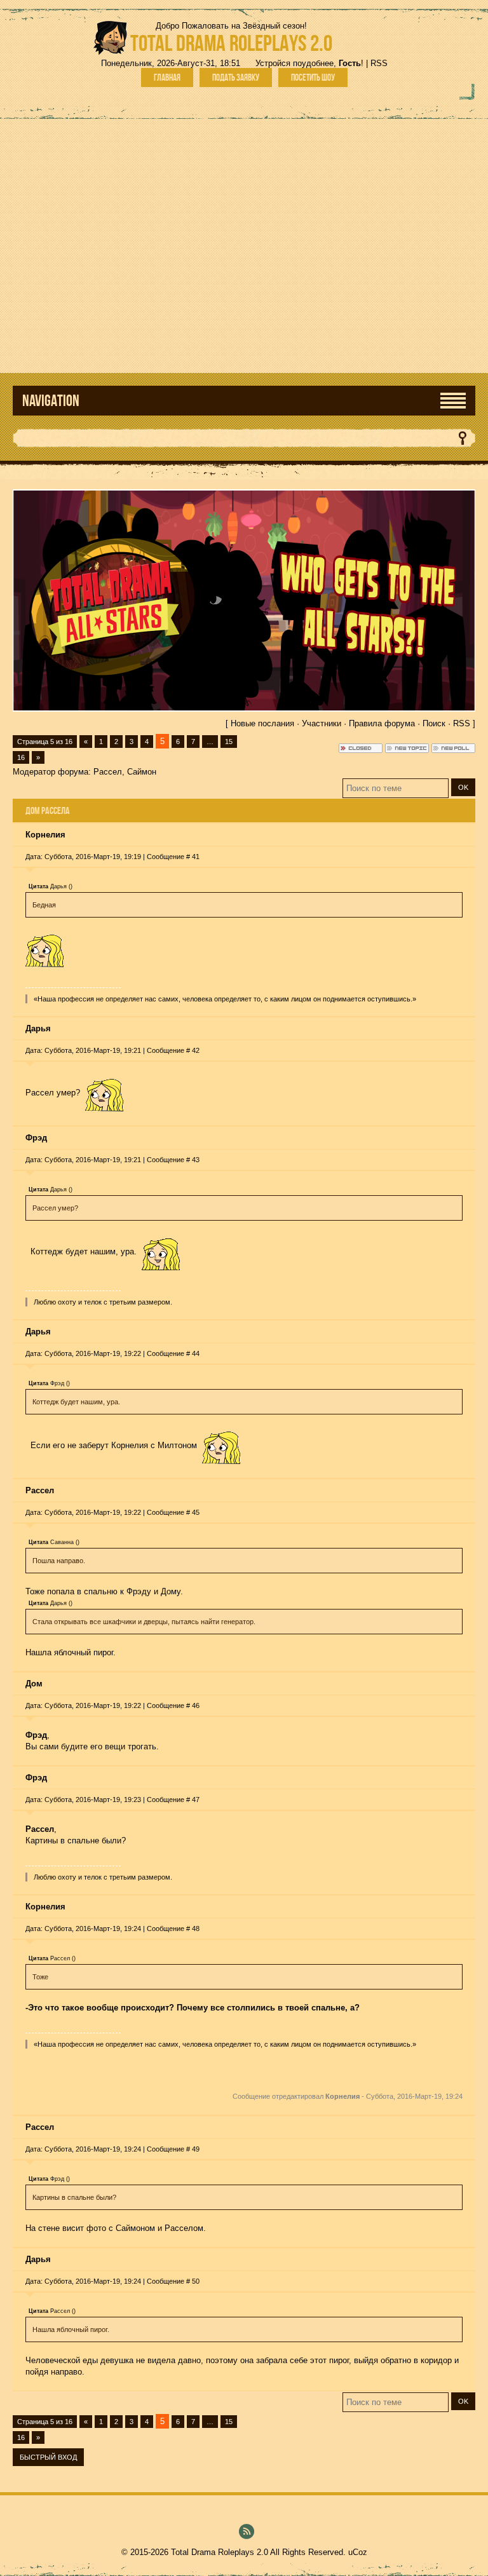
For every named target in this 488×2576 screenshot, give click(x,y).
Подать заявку (236, 78)
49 (196, 2149)
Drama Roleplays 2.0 (231, 43)
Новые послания (262, 723)
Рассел (108, 772)
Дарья (38, 1028)
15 (229, 742)
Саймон (142, 772)
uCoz (358, 2552)
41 (196, 857)
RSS (379, 63)
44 (196, 1353)
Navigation (51, 401)
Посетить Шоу (313, 78)
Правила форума (382, 723)
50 (196, 2281)
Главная (167, 78)
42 (196, 1050)
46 (196, 1705)
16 (21, 757)
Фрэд (36, 1138)
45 (196, 1512)
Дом (34, 1684)
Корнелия (45, 835)
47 (196, 1800)
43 (196, 1160)
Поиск (434, 723)
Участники (322, 723)
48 (196, 1929)
